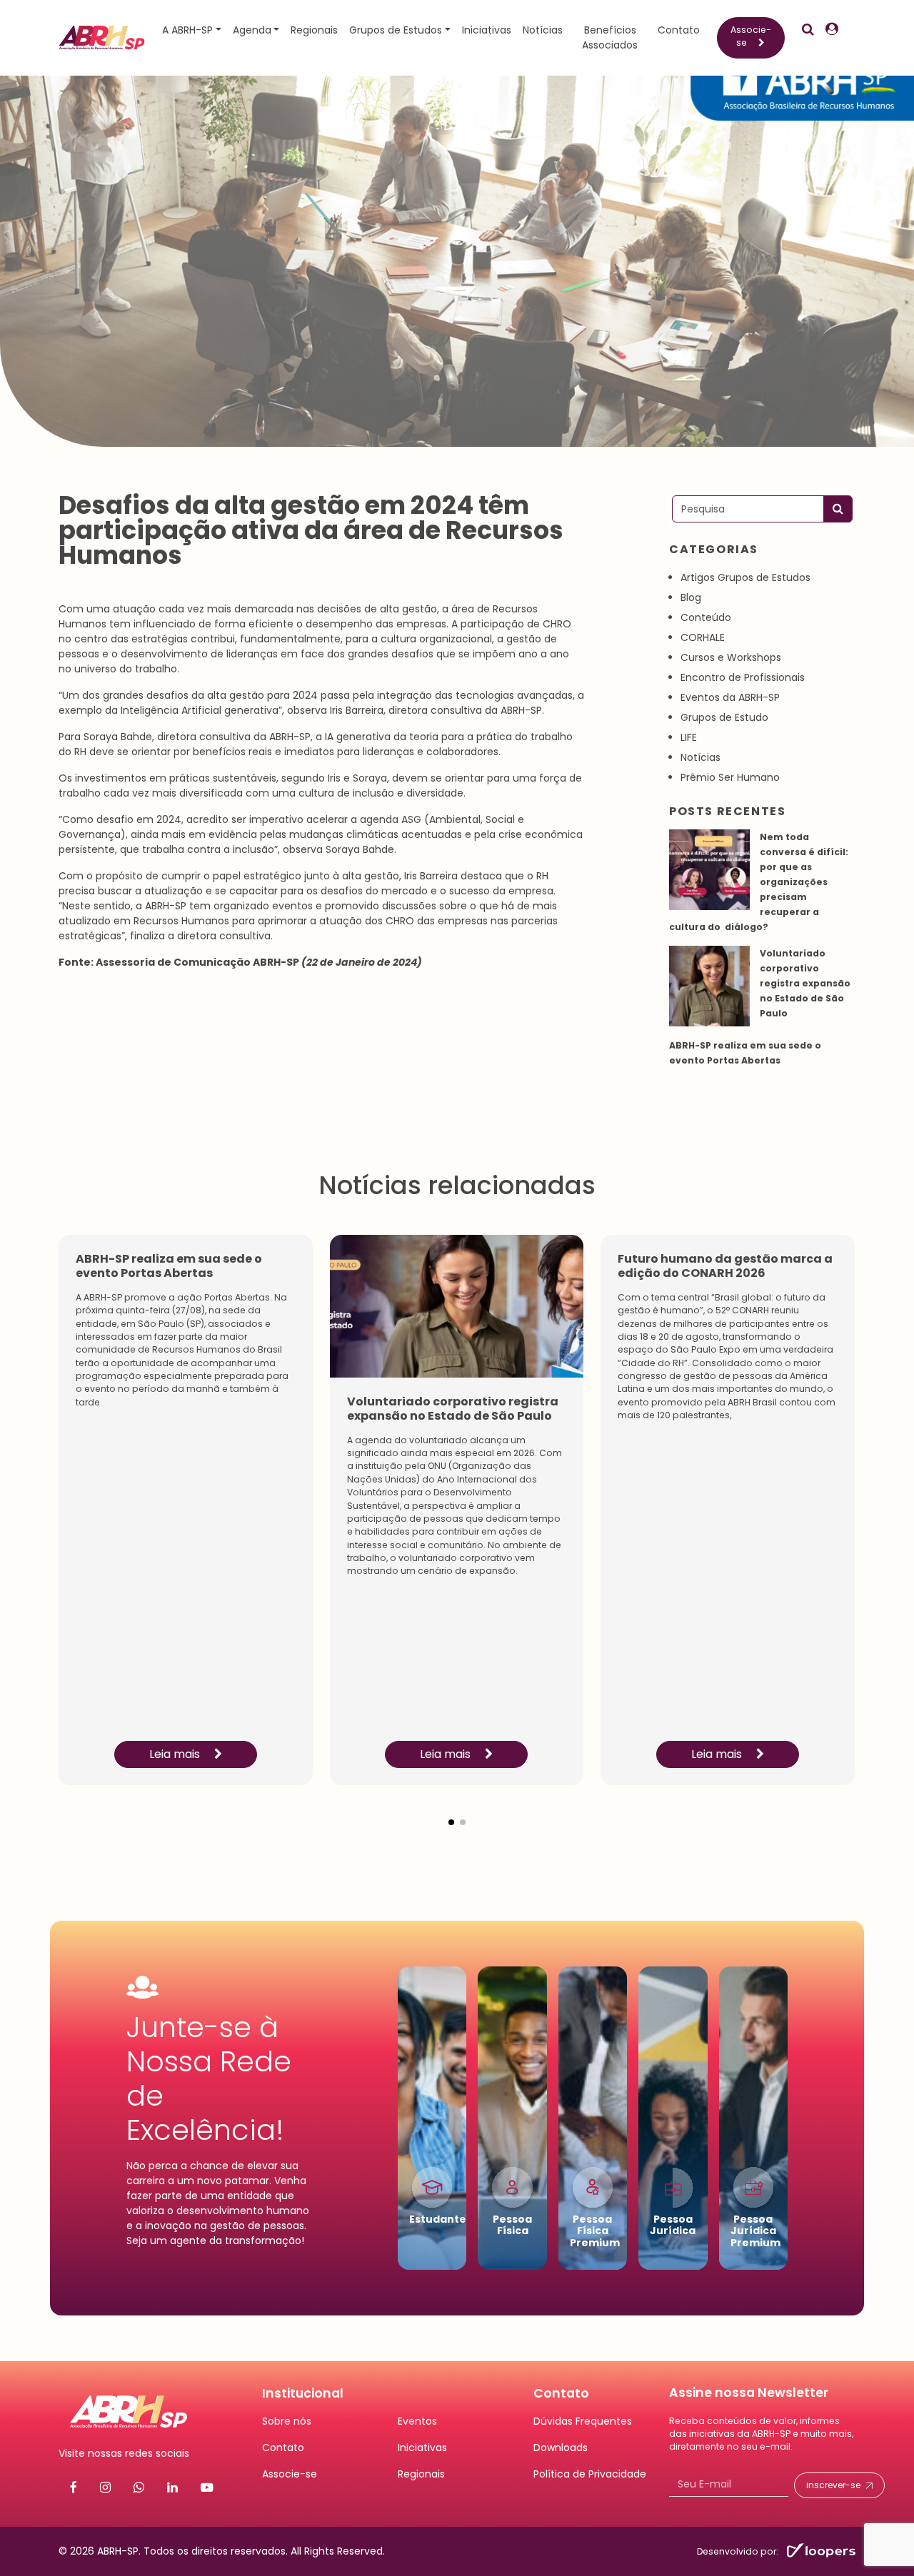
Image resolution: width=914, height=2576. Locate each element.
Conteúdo (706, 617)
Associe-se (751, 36)
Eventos (417, 2421)
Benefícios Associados (610, 37)
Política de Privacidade (590, 2474)
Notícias (543, 30)
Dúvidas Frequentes (583, 2421)
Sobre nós (287, 2421)
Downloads (561, 2448)
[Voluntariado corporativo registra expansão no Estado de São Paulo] (709, 986)
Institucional (303, 2393)
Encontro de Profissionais (743, 677)
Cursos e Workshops (731, 657)
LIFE (689, 737)
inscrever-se (833, 2485)
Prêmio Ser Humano (730, 777)
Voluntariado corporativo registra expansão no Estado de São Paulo (805, 983)
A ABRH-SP (187, 30)
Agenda (252, 30)
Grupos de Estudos (396, 30)
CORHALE (703, 637)
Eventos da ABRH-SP (730, 697)
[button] (451, 1811)
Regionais (314, 30)
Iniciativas (487, 30)
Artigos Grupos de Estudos (745, 577)
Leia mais (176, 1754)
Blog (691, 597)
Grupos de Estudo (724, 717)
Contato (679, 30)
